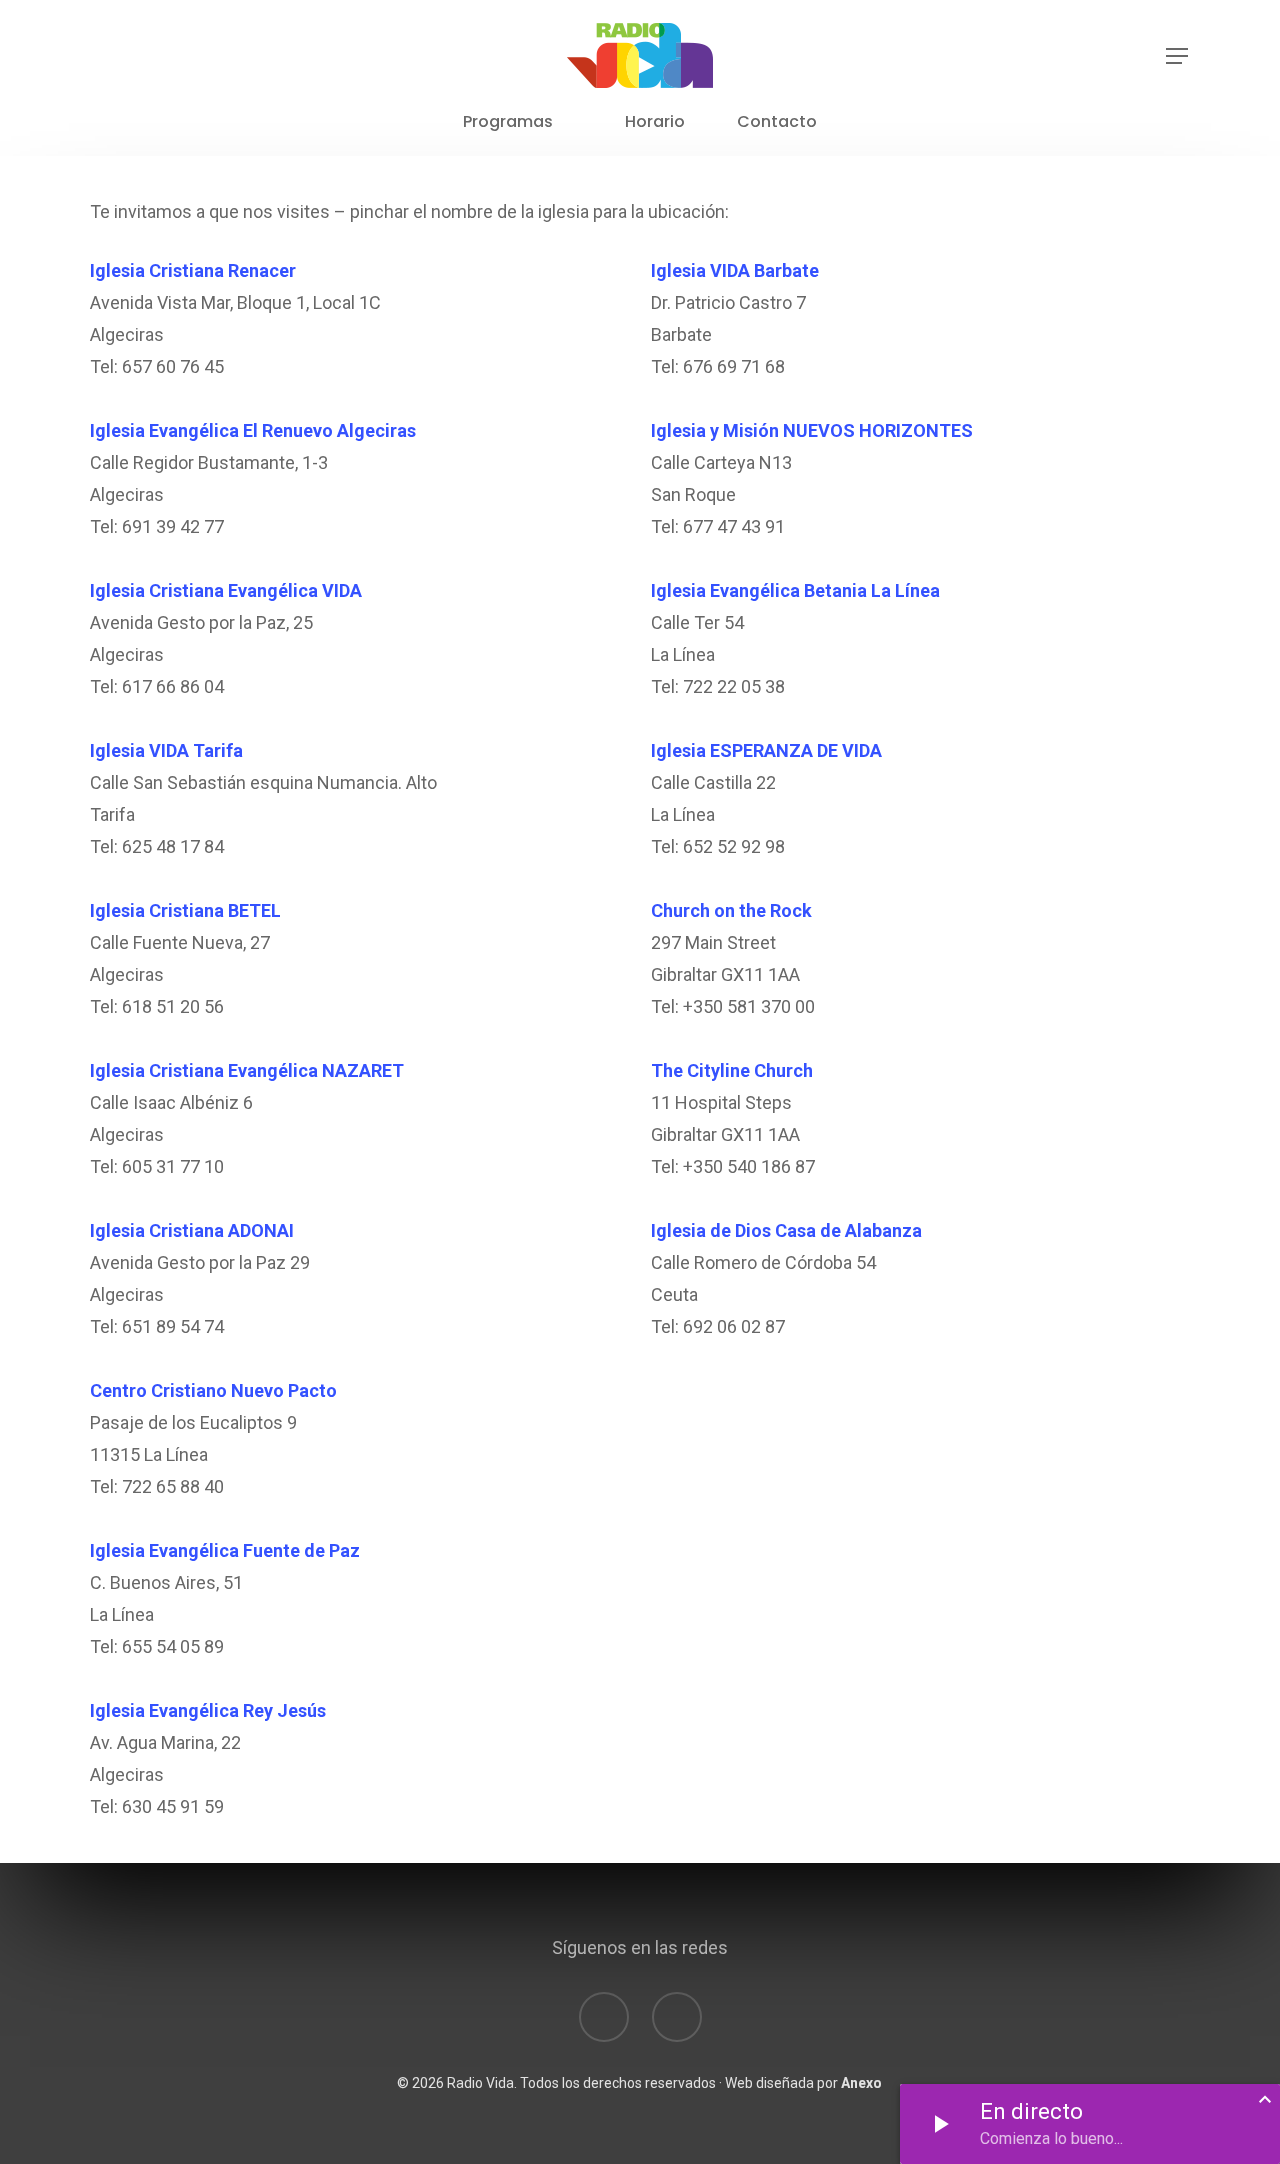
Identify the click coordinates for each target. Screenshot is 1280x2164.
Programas (508, 122)
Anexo (861, 2083)
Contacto (777, 122)
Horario (655, 122)
